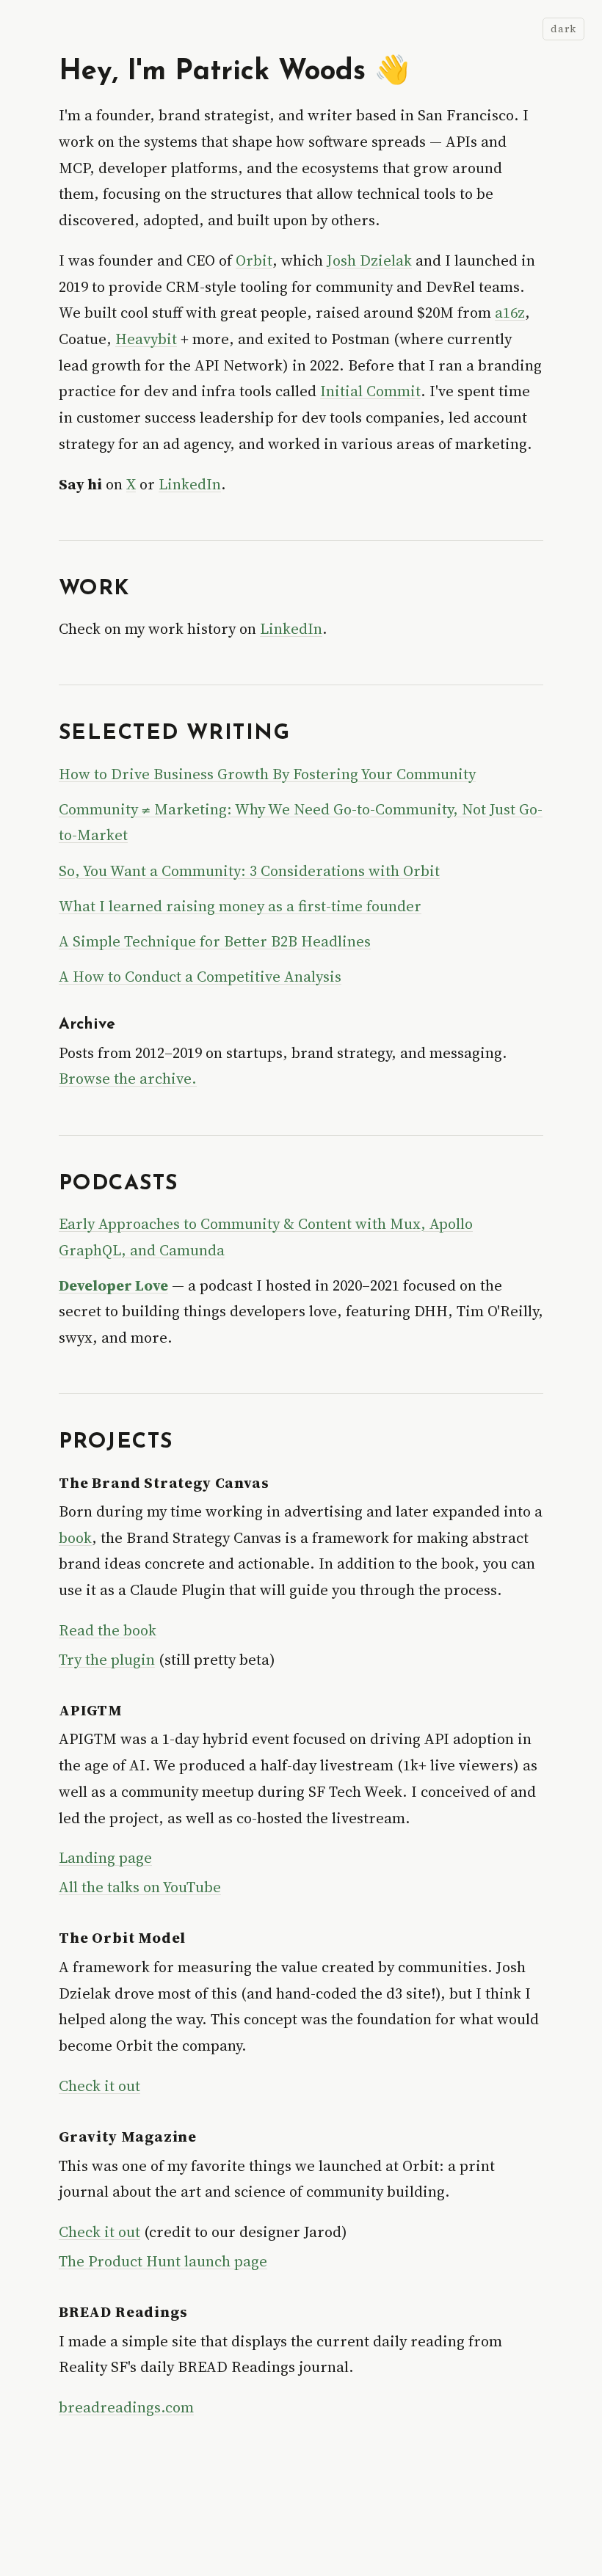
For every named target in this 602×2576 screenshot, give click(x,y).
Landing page (105, 1858)
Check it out (99, 2086)
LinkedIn (190, 484)
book (75, 1538)
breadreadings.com (126, 2407)
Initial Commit (370, 391)
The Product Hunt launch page (163, 2261)
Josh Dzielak (369, 260)
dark (563, 29)
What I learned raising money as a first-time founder (240, 906)
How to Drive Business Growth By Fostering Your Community (267, 774)
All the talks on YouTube (140, 1887)
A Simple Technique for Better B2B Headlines (215, 941)
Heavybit (146, 339)
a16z (510, 313)
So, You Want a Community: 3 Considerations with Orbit (249, 871)
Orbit (254, 260)
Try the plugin (107, 1660)
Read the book (108, 1630)
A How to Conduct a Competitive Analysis (200, 977)
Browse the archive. (128, 1079)
